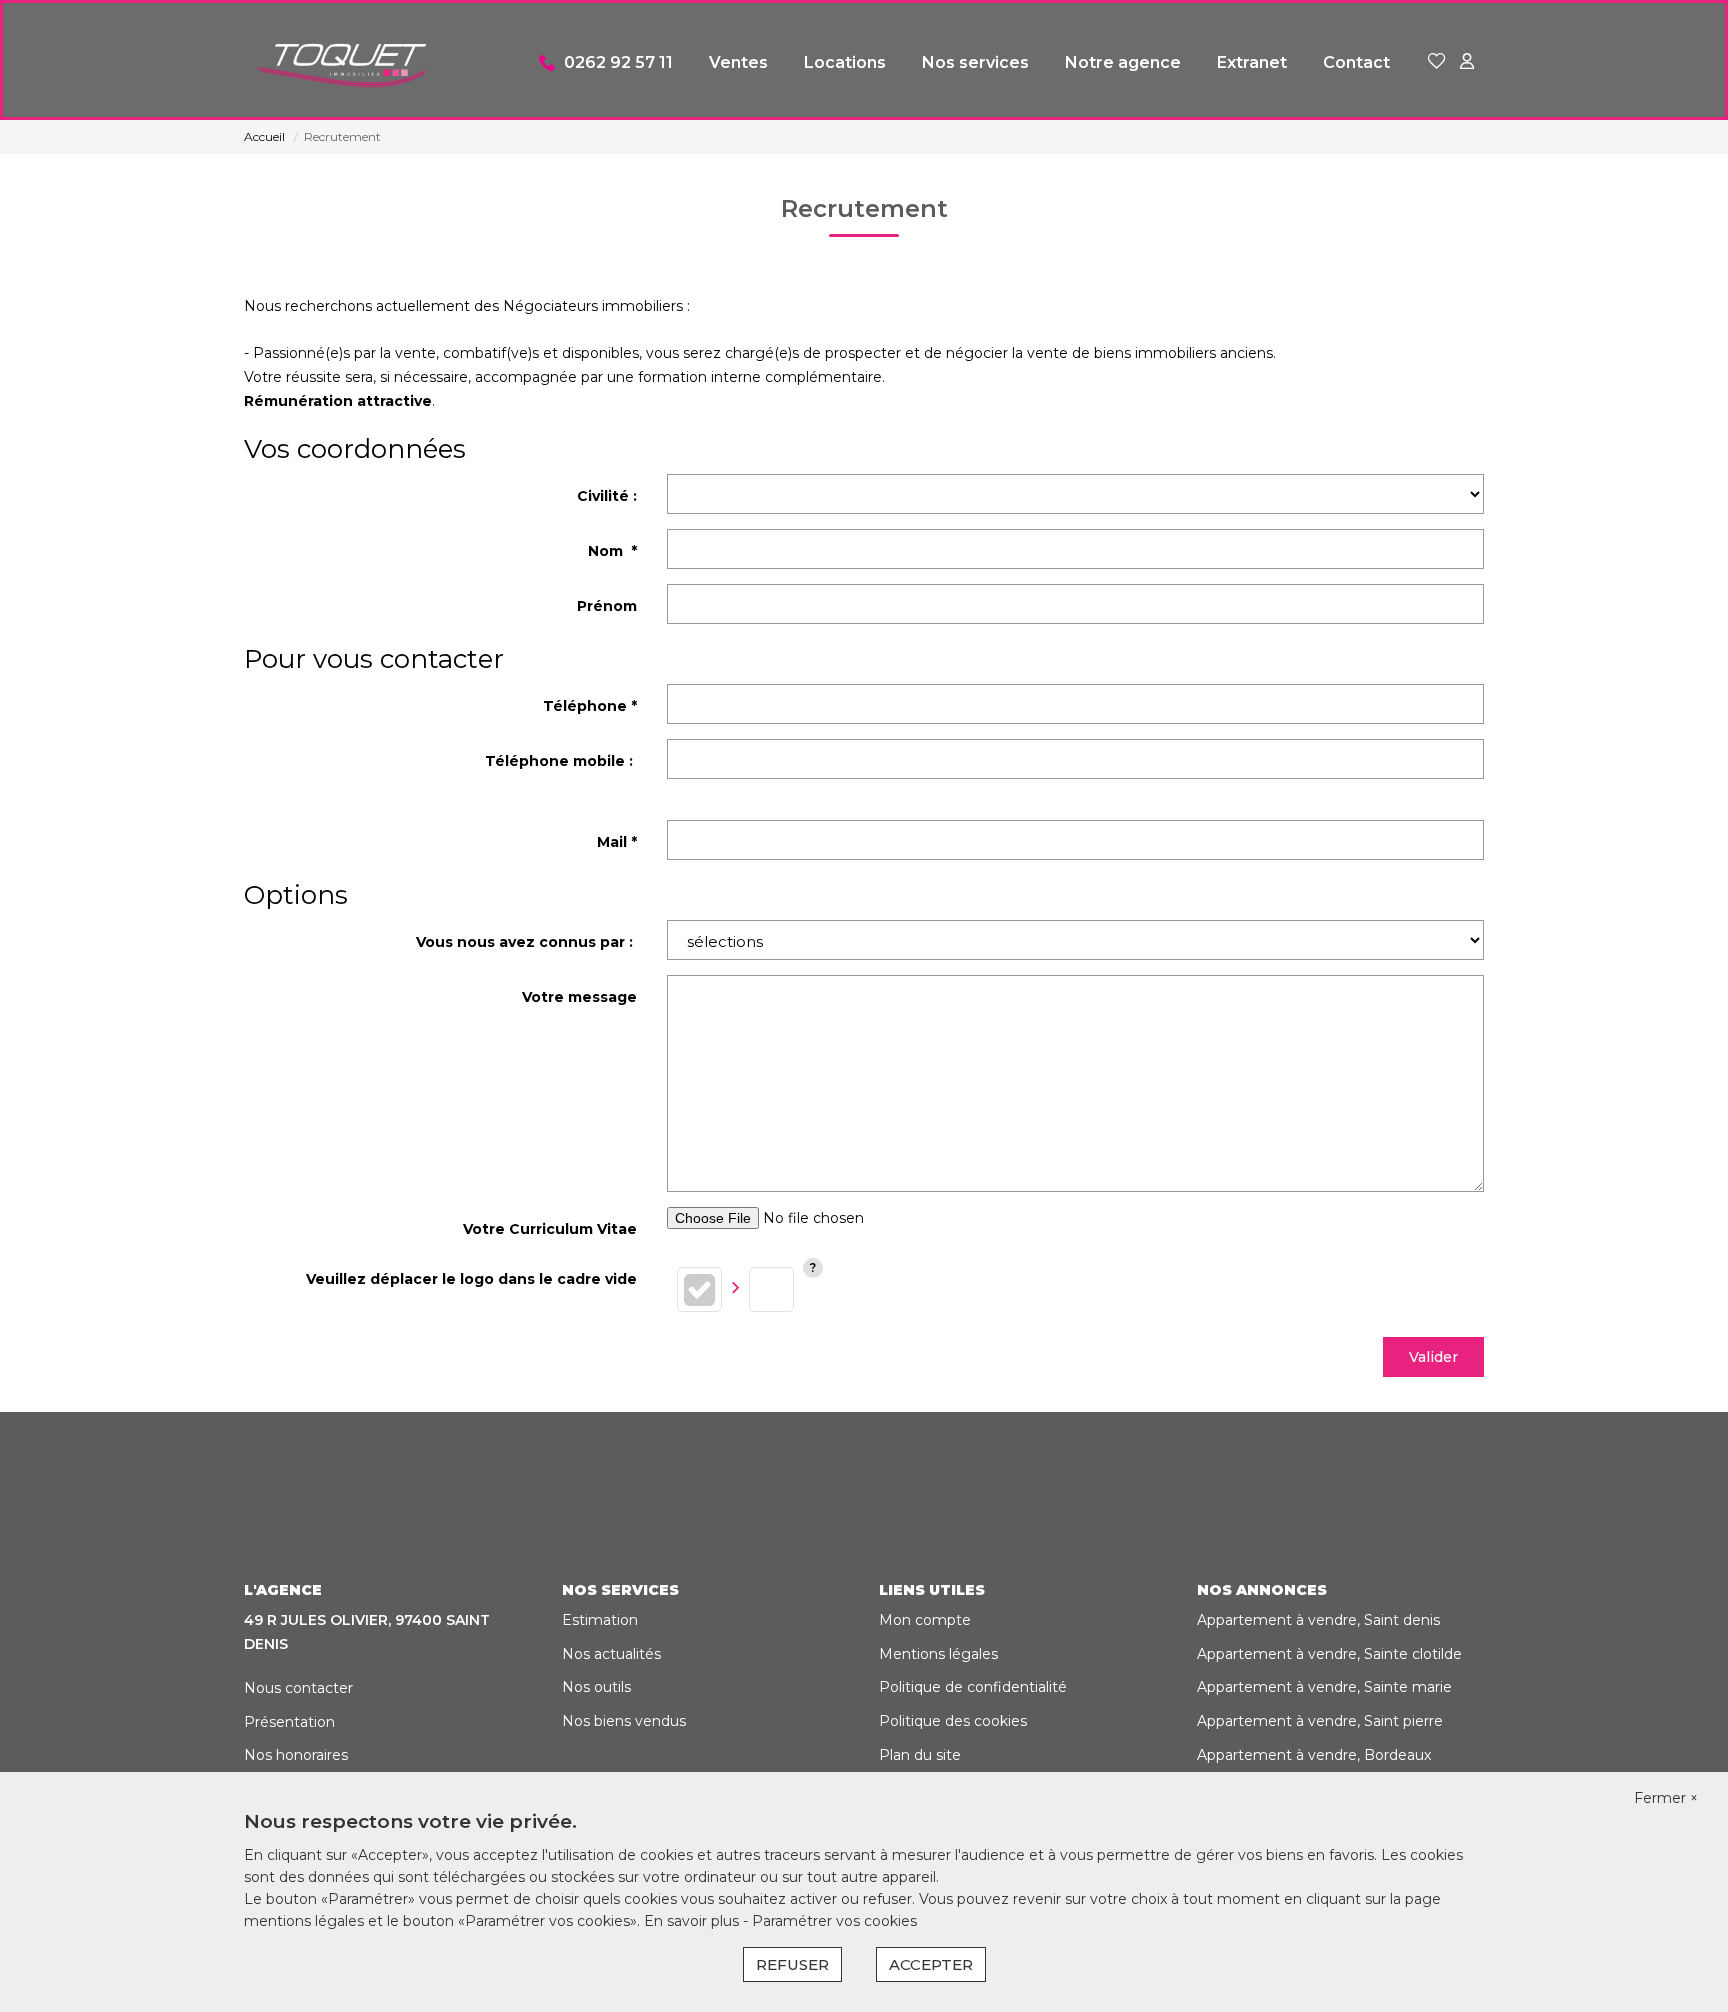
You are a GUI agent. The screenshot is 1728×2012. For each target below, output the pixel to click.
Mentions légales (938, 1654)
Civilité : (607, 496)
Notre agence (1123, 62)
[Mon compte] (1467, 62)
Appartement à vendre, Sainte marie (1324, 1687)
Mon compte (925, 1620)
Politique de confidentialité (973, 1687)
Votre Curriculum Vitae (550, 1229)
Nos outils (596, 1687)
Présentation (289, 1722)
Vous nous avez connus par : (526, 942)
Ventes (738, 62)
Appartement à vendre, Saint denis (1318, 1620)
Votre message (579, 997)
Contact (1356, 62)
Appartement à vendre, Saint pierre (1320, 1721)
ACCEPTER (931, 1964)
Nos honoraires (296, 1755)
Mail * (617, 842)
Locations (845, 62)
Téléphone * (590, 706)
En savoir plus (693, 1921)
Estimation (600, 1620)
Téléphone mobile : (561, 761)
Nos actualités (611, 1654)
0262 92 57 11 (618, 62)
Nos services (975, 62)
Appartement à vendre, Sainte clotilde (1329, 1654)
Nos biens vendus (624, 1721)
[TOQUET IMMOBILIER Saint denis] (344, 63)
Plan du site (920, 1755)
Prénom (607, 606)
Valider (1433, 1357)
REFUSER (792, 1964)
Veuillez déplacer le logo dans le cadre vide (471, 1279)
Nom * (612, 551)
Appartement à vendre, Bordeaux (1314, 1755)
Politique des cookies (953, 1721)
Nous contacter (298, 1688)
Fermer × (1666, 1798)
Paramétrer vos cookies (834, 1921)
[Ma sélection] (1437, 62)
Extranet (1252, 62)
